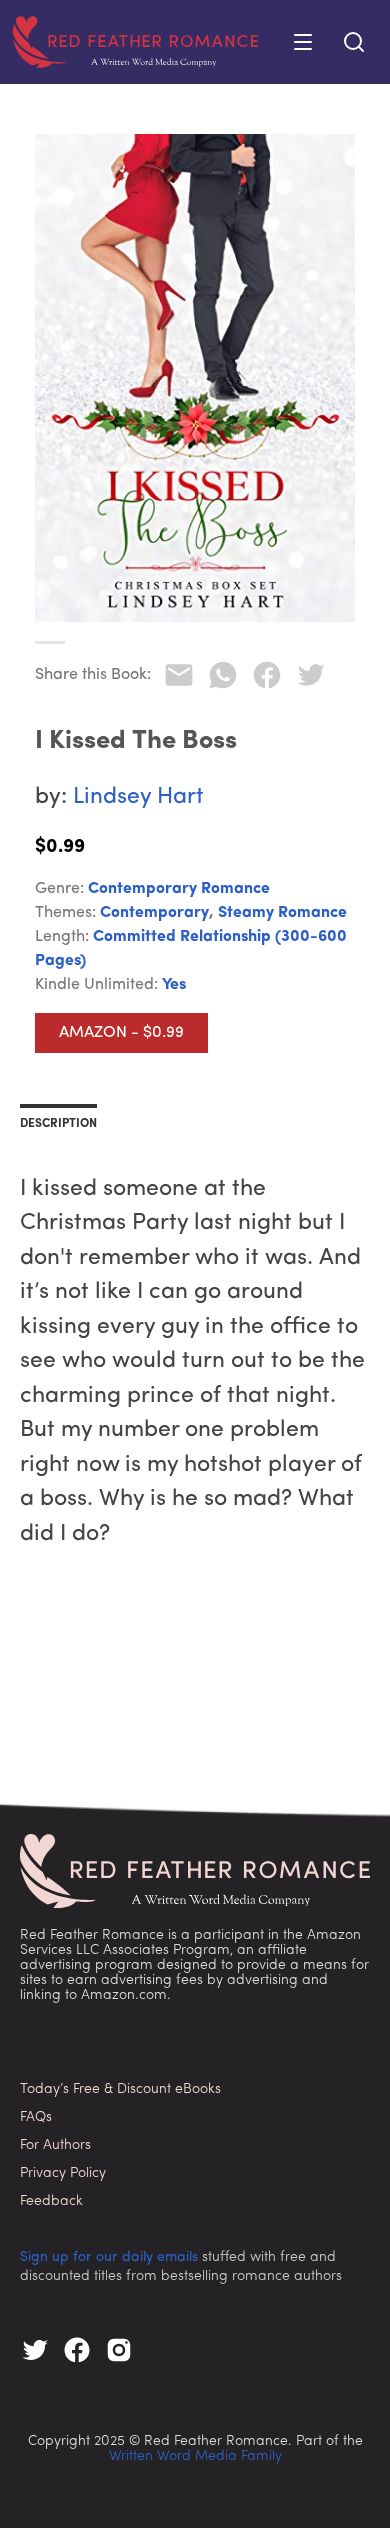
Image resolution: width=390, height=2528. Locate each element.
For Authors (55, 2145)
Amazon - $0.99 (121, 1033)
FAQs (36, 2117)
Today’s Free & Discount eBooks (120, 2089)
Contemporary (154, 913)
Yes (174, 985)
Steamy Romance (282, 913)
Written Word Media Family (195, 2456)
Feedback (51, 2201)
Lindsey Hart (138, 797)
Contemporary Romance (179, 889)
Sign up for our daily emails (109, 2257)
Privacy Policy (63, 2173)
